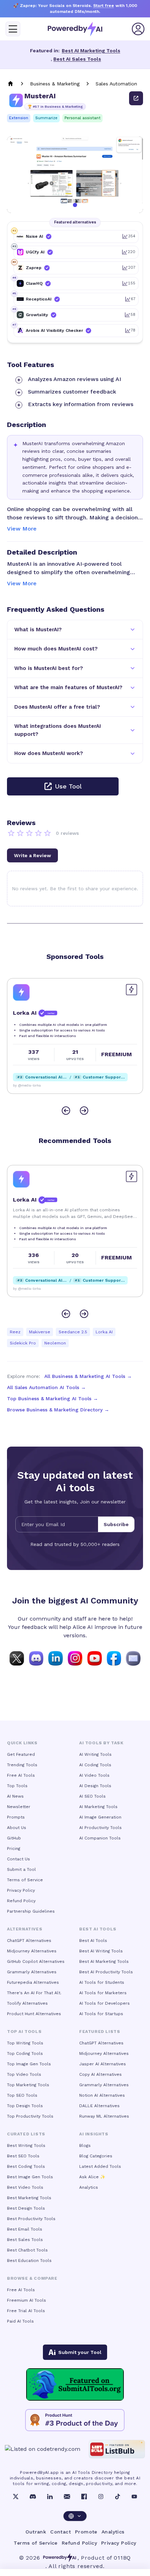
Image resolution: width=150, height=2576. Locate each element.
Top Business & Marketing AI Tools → (52, 1398)
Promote (86, 2532)
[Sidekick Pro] (21, 992)
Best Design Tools (26, 2208)
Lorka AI (104, 1332)
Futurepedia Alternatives (33, 1982)
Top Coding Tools (25, 2053)
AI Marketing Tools (98, 1807)
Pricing (14, 1849)
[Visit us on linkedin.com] (55, 1658)
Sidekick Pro (23, 1343)
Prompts (16, 1817)
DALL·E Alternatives (99, 2106)
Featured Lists (100, 2032)
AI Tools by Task (101, 1743)
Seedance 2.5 (73, 1332)
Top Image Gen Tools (29, 2064)
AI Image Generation (100, 1817)
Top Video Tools (24, 2074)
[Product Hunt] (75, 2420)
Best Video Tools (25, 2187)
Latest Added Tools (100, 2166)
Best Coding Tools (26, 2166)
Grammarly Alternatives (32, 1972)
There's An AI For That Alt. (34, 1993)
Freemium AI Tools (27, 2300)
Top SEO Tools (22, 2095)
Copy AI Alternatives (100, 2074)
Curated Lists (26, 2134)
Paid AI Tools (20, 2321)
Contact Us (18, 1859)
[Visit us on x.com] (17, 1658)
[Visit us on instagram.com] (75, 1658)
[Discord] (33, 2497)
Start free (104, 6)
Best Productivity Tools (31, 2219)
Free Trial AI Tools (26, 2311)
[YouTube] (134, 2497)
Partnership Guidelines (31, 1911)
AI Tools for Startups (101, 2014)
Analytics (89, 2187)
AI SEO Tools (92, 1796)
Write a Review (32, 855)
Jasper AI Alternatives (103, 2064)
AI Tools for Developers (104, 2003)
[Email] (67, 2497)
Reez (15, 1332)
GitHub (14, 1838)
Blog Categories (96, 2156)
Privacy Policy (21, 1890)
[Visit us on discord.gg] (36, 1658)
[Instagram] (101, 2497)
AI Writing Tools (95, 1754)
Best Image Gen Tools (30, 2177)
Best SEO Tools (23, 2156)
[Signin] (138, 29)
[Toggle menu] (13, 29)
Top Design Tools (25, 2106)
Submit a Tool (21, 1869)
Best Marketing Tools (29, 2198)
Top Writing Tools (25, 2043)
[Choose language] (75, 2516)
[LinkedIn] (50, 2497)
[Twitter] (16, 2497)
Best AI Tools (93, 1941)
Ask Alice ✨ (92, 2177)
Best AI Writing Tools (101, 1951)
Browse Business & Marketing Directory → (58, 1410)
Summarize (46, 118)
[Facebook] (84, 2497)
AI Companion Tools (100, 1838)
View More (22, 529)
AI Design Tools (95, 1786)
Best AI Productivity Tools (106, 1972)
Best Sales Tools (25, 2240)
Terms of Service (25, 1880)
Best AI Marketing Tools (91, 51)
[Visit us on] (133, 1658)
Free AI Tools (21, 1775)
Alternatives (25, 1929)
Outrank (36, 2532)
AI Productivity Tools (100, 1828)
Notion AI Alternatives (102, 2095)
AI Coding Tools (95, 1765)
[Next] (84, 1111)
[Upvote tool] (132, 990)
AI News (15, 1796)
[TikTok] (118, 2497)
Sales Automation (116, 84)
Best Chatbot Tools (27, 2250)
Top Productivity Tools (30, 2116)
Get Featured (21, 1754)
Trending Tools (22, 1765)
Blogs (85, 2146)
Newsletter (19, 1807)
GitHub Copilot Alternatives (36, 1961)
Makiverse (40, 1332)
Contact (61, 2532)
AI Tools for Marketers (103, 1993)
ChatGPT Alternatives (29, 1941)
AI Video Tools (94, 1775)
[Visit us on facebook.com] (114, 1658)
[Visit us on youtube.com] (95, 1658)
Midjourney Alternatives (32, 1951)
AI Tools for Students (102, 1982)
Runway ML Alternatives (104, 2116)
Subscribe (116, 1524)
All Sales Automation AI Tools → (46, 1387)
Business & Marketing (55, 84)
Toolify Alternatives (27, 2003)
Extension (19, 118)
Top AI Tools (24, 2032)
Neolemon (55, 1343)
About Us (17, 1828)
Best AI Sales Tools (77, 59)
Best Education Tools (29, 2261)
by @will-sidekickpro (31, 1085)
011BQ (122, 2558)
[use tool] (136, 98)
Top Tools (17, 1786)
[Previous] (66, 1111)
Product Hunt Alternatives (34, 2014)
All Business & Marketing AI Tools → (88, 1376)
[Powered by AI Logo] (75, 29)
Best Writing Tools (26, 2146)
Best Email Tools (25, 2229)
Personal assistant (82, 118)
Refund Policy (21, 1901)
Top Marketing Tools (28, 2085)
